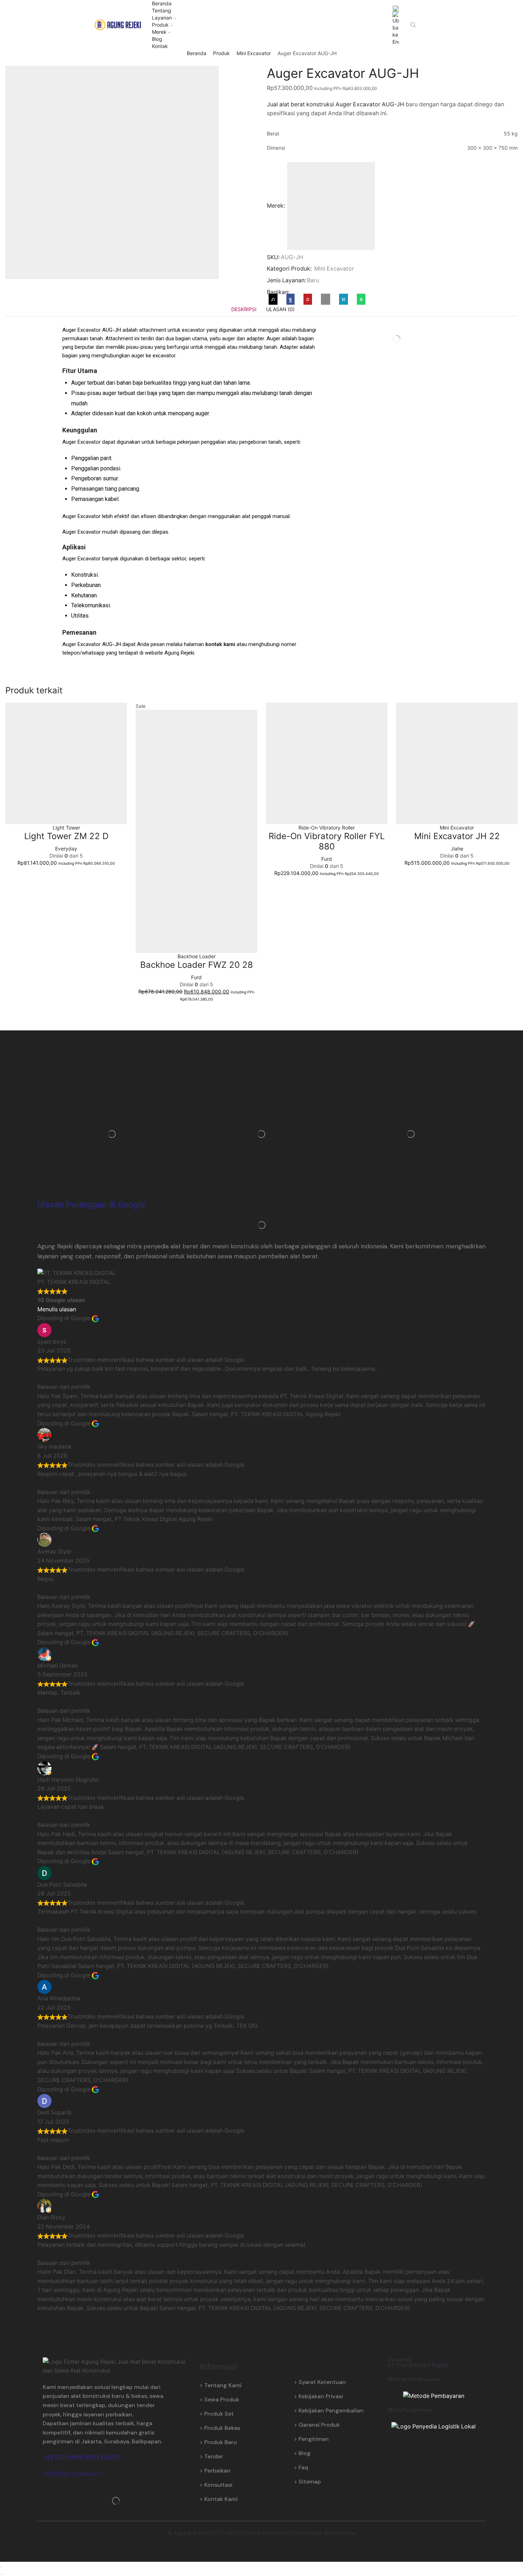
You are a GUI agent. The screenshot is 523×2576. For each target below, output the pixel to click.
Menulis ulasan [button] (57, 1309)
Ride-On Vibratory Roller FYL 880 (327, 841)
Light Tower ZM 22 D (66, 836)
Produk (160, 25)
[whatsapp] (359, 299)
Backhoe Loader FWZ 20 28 (197, 965)
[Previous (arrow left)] (1, 2574)
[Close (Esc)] (1, 2567)
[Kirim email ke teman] (326, 299)
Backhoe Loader (197, 956)
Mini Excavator (254, 53)
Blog (157, 39)
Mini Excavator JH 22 (457, 836)
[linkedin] (344, 299)
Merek (159, 32)
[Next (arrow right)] (4, 2574)
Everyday (66, 849)
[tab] (244, 309)
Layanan (162, 18)
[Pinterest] (308, 299)
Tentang (162, 10)
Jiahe (457, 849)
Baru (313, 280)
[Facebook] (290, 299)
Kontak (160, 46)
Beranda (162, 3)
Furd (196, 977)
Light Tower (66, 828)
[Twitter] (275, 299)
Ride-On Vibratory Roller (327, 828)
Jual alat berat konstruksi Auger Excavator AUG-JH (336, 104)
